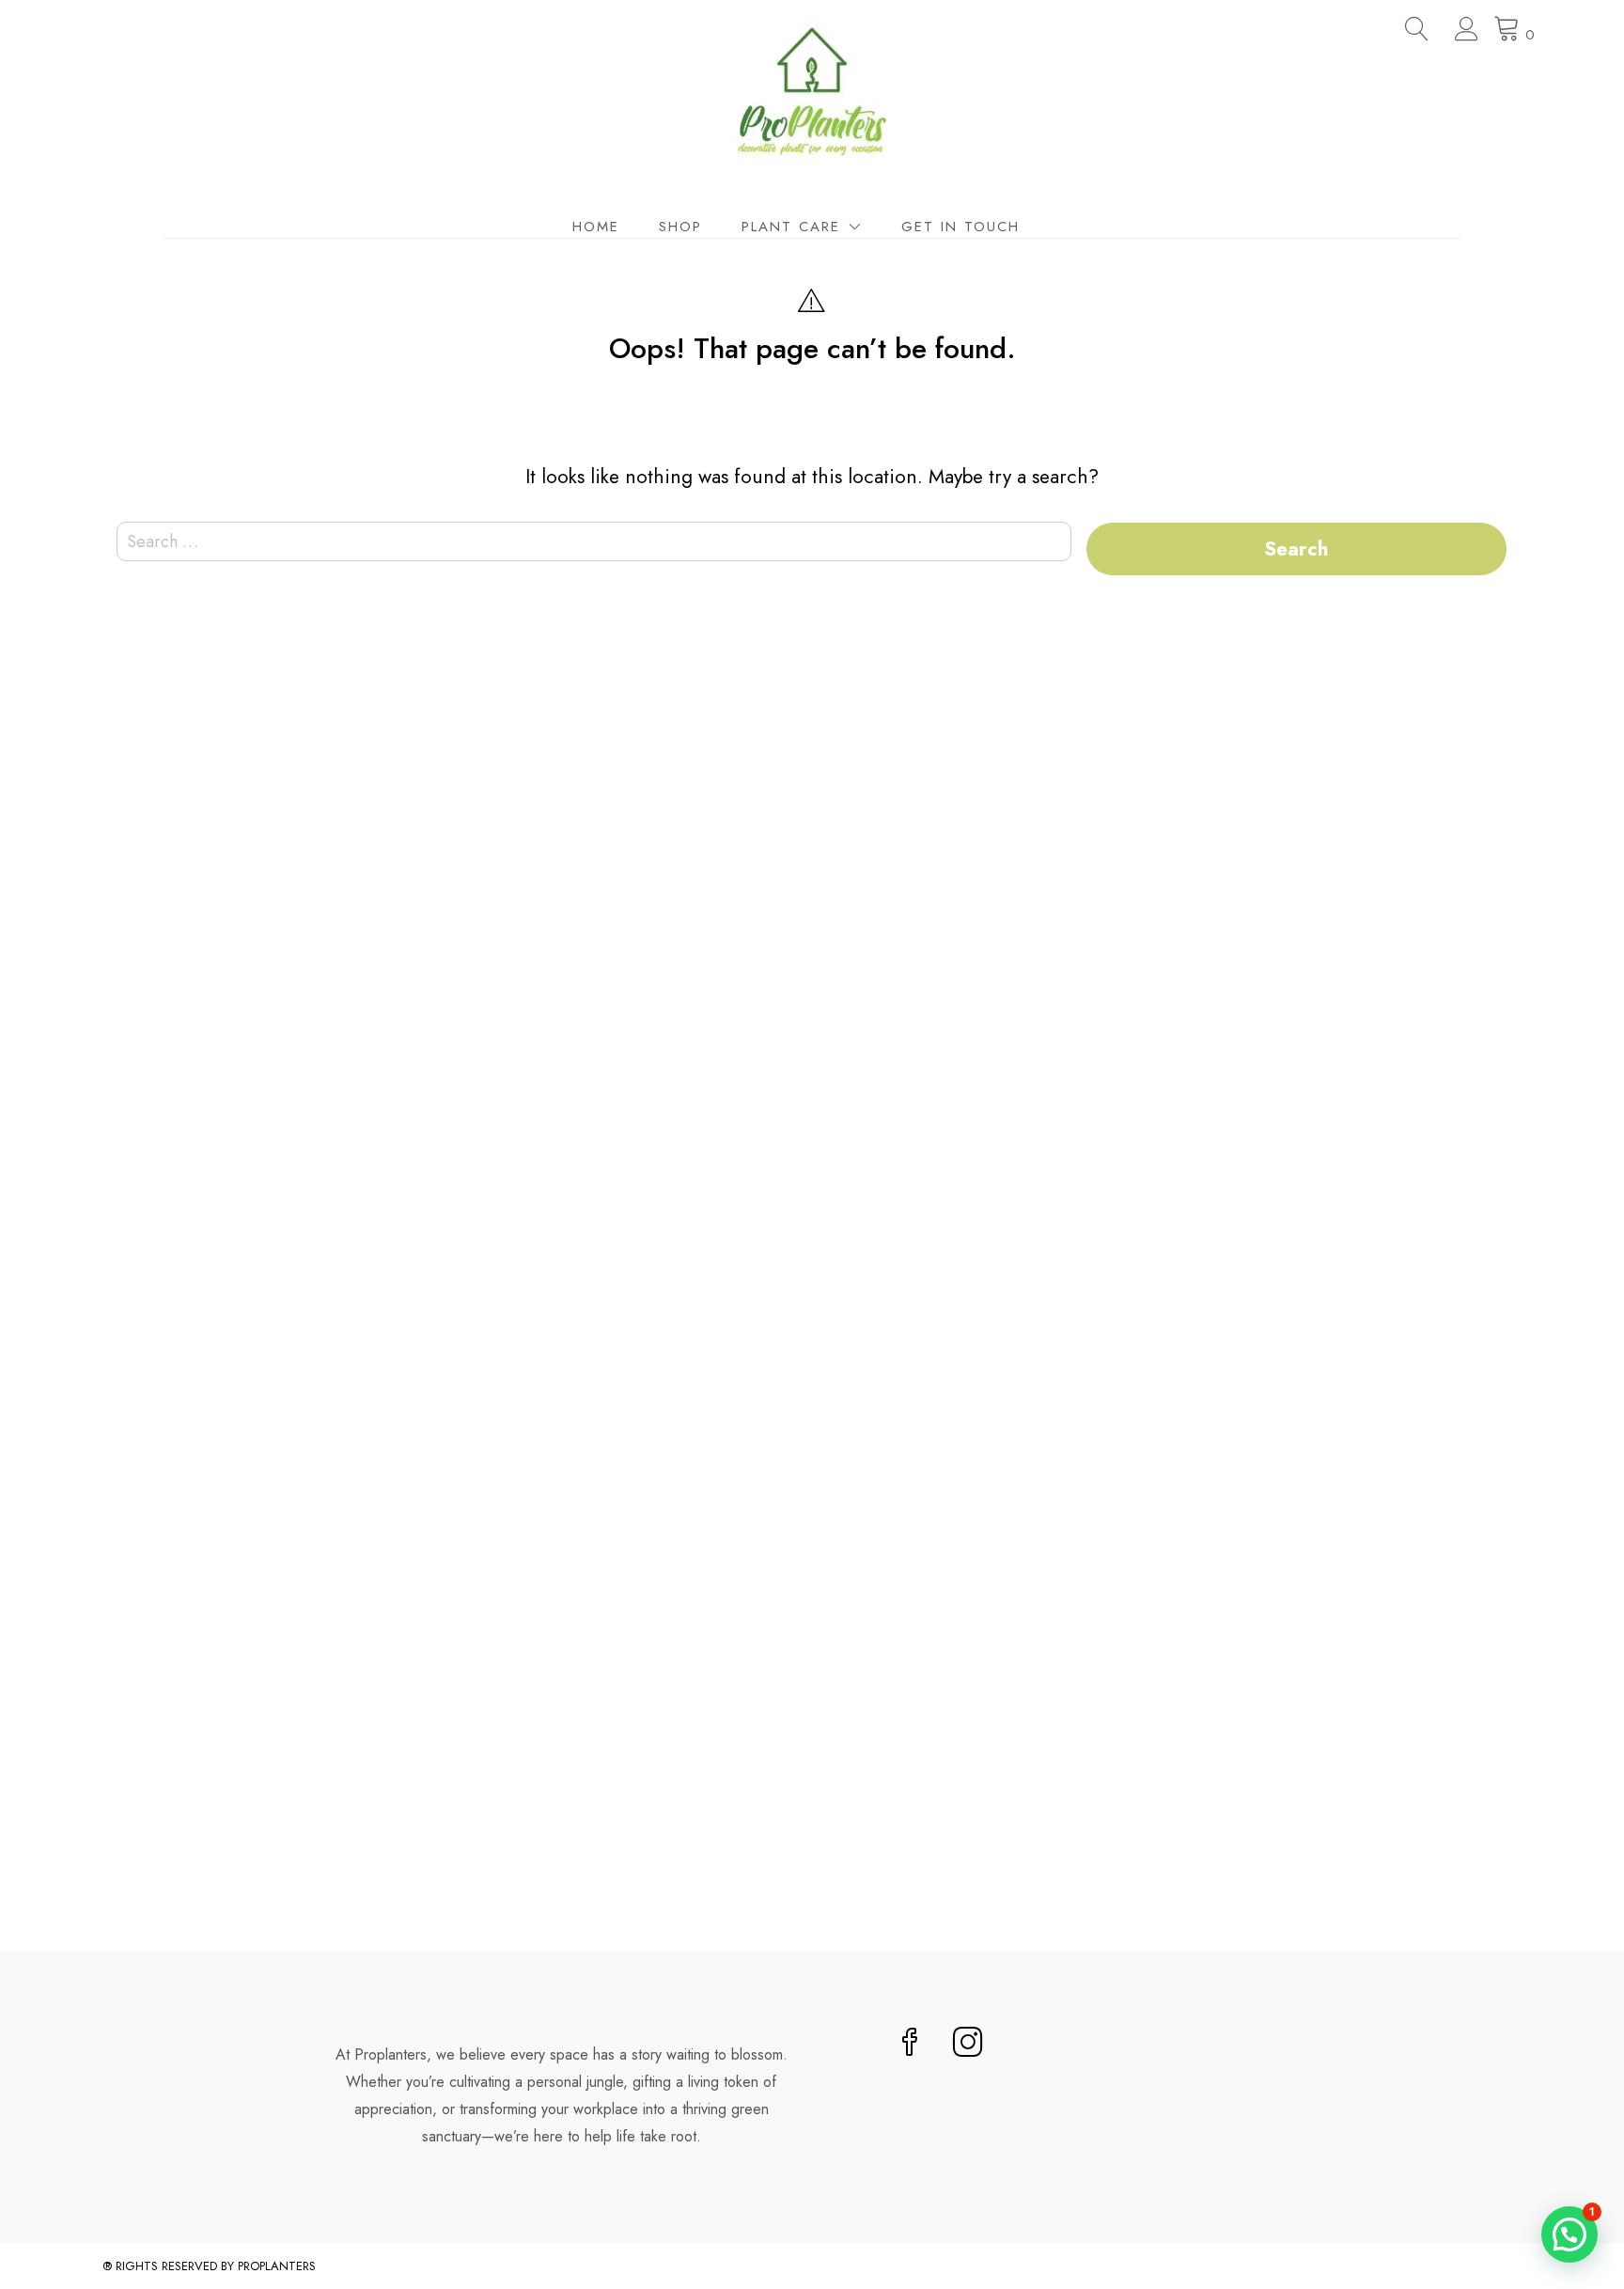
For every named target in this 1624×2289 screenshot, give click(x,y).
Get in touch (960, 227)
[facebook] (910, 2044)
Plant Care (791, 227)
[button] (1569, 2234)
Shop (680, 227)
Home (596, 227)
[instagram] (968, 2044)
